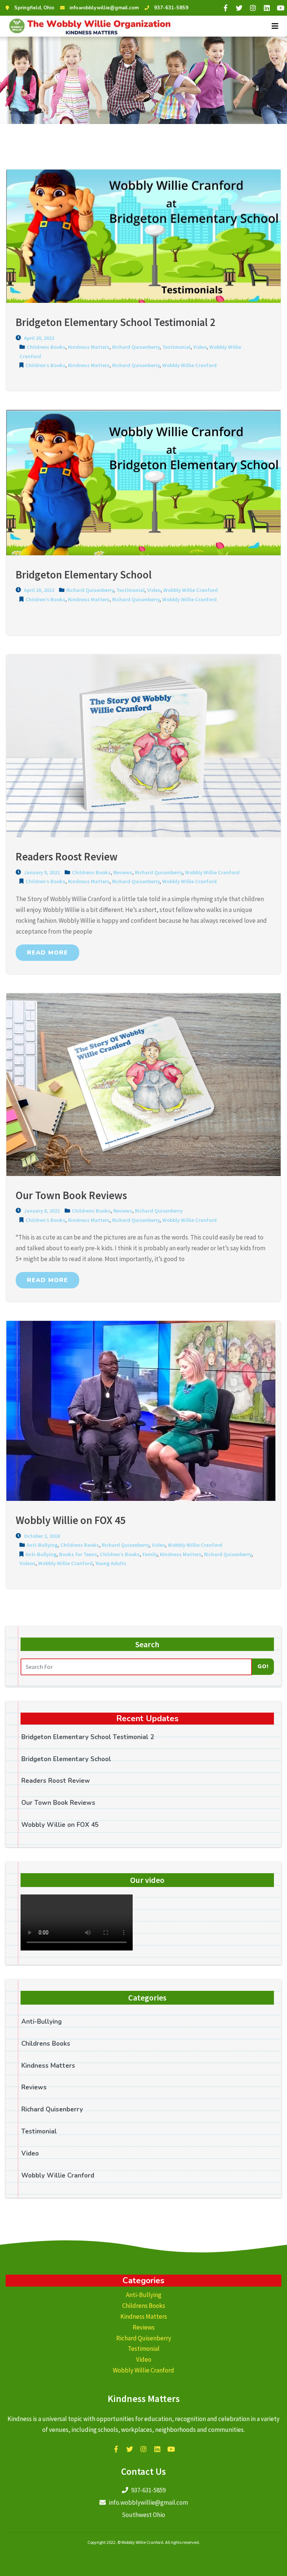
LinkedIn (157, 2449)
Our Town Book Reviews (58, 1803)
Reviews (123, 872)
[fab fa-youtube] (281, 8)
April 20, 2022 (38, 338)
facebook (116, 2449)
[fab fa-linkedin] (267, 8)
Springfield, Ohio (34, 8)
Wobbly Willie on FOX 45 (60, 1825)
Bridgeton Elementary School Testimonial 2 (88, 1737)
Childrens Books (46, 347)
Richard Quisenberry (136, 347)
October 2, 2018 (41, 1536)
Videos (27, 1563)
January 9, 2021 (41, 872)
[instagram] (253, 8)
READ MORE (47, 953)
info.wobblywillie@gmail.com (104, 8)
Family (150, 1554)
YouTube (171, 2449)
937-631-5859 (171, 8)
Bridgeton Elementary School (66, 1759)
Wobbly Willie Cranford (189, 365)
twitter (130, 2449)
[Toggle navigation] (275, 26)
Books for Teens (78, 1554)
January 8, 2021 (41, 1211)
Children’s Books (45, 365)
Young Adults (111, 1563)
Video (200, 347)
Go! (263, 1666)
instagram (143, 2449)
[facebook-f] (225, 8)
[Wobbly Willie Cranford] (89, 26)
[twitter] (239, 8)
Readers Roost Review (56, 1781)
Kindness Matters (89, 347)
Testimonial (176, 347)
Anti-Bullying (42, 1545)
